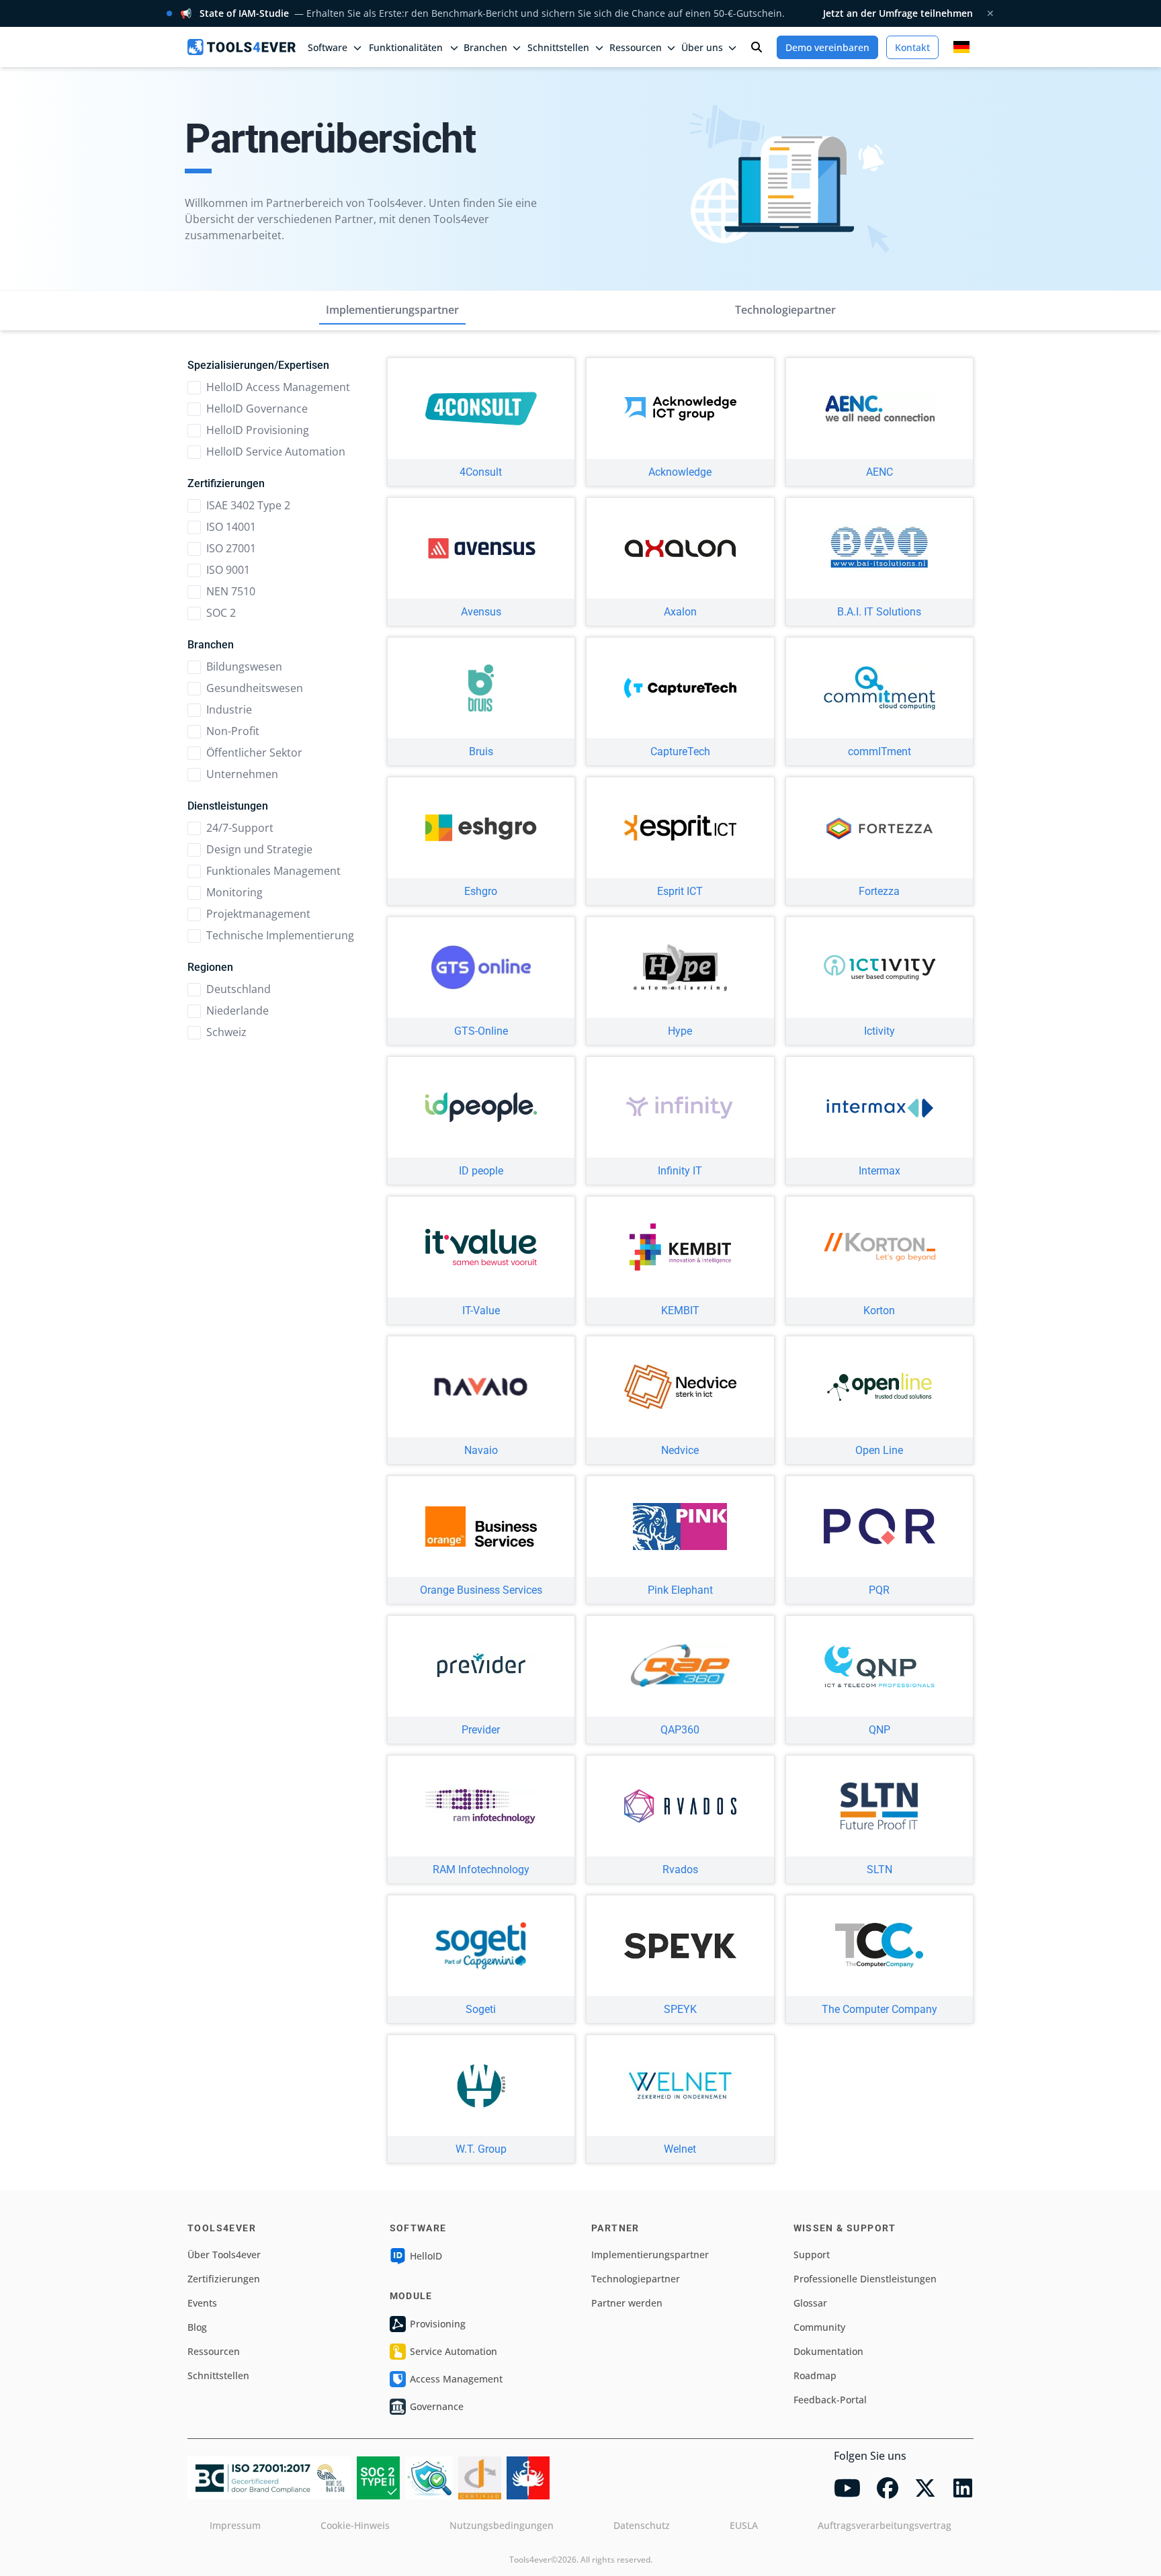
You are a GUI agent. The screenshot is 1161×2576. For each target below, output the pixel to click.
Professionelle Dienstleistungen (865, 2279)
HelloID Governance (257, 409)
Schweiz (226, 1032)
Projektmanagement (258, 914)
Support (812, 2255)
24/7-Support (240, 828)
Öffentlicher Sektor (254, 753)
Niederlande (238, 1011)
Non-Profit (233, 731)
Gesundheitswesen (255, 688)
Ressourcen (214, 2351)
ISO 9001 (228, 570)
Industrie (229, 710)
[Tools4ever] (242, 47)
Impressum (235, 2525)
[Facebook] (888, 2488)
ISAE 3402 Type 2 (248, 505)
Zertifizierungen (224, 2279)
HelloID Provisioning (258, 430)
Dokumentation (828, 2351)
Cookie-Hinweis (355, 2525)
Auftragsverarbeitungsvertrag (885, 2525)
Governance (437, 2406)
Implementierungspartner (392, 310)
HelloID (426, 2256)
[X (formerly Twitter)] (925, 2488)
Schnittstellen (218, 2375)
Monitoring (234, 892)
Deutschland (239, 989)
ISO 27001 (231, 548)
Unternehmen (242, 774)
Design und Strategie (259, 849)
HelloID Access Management (278, 387)
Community (819, 2327)
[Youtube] (847, 2488)
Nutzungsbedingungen (502, 2525)
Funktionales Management (273, 871)
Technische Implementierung (280, 935)
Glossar (810, 2303)
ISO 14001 (231, 527)
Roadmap (815, 2375)
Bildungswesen (244, 667)
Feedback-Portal (830, 2400)
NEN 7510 (231, 591)
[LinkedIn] (963, 2488)
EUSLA (744, 2525)
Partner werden (627, 2303)
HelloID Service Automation (276, 452)
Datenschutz (642, 2525)
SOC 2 (221, 613)
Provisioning (438, 2324)
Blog (197, 2327)
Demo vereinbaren (827, 47)
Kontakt (912, 47)
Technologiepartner (785, 310)
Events (202, 2303)
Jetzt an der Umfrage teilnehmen (898, 13)
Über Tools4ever (224, 2255)
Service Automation (454, 2351)
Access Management (456, 2379)
